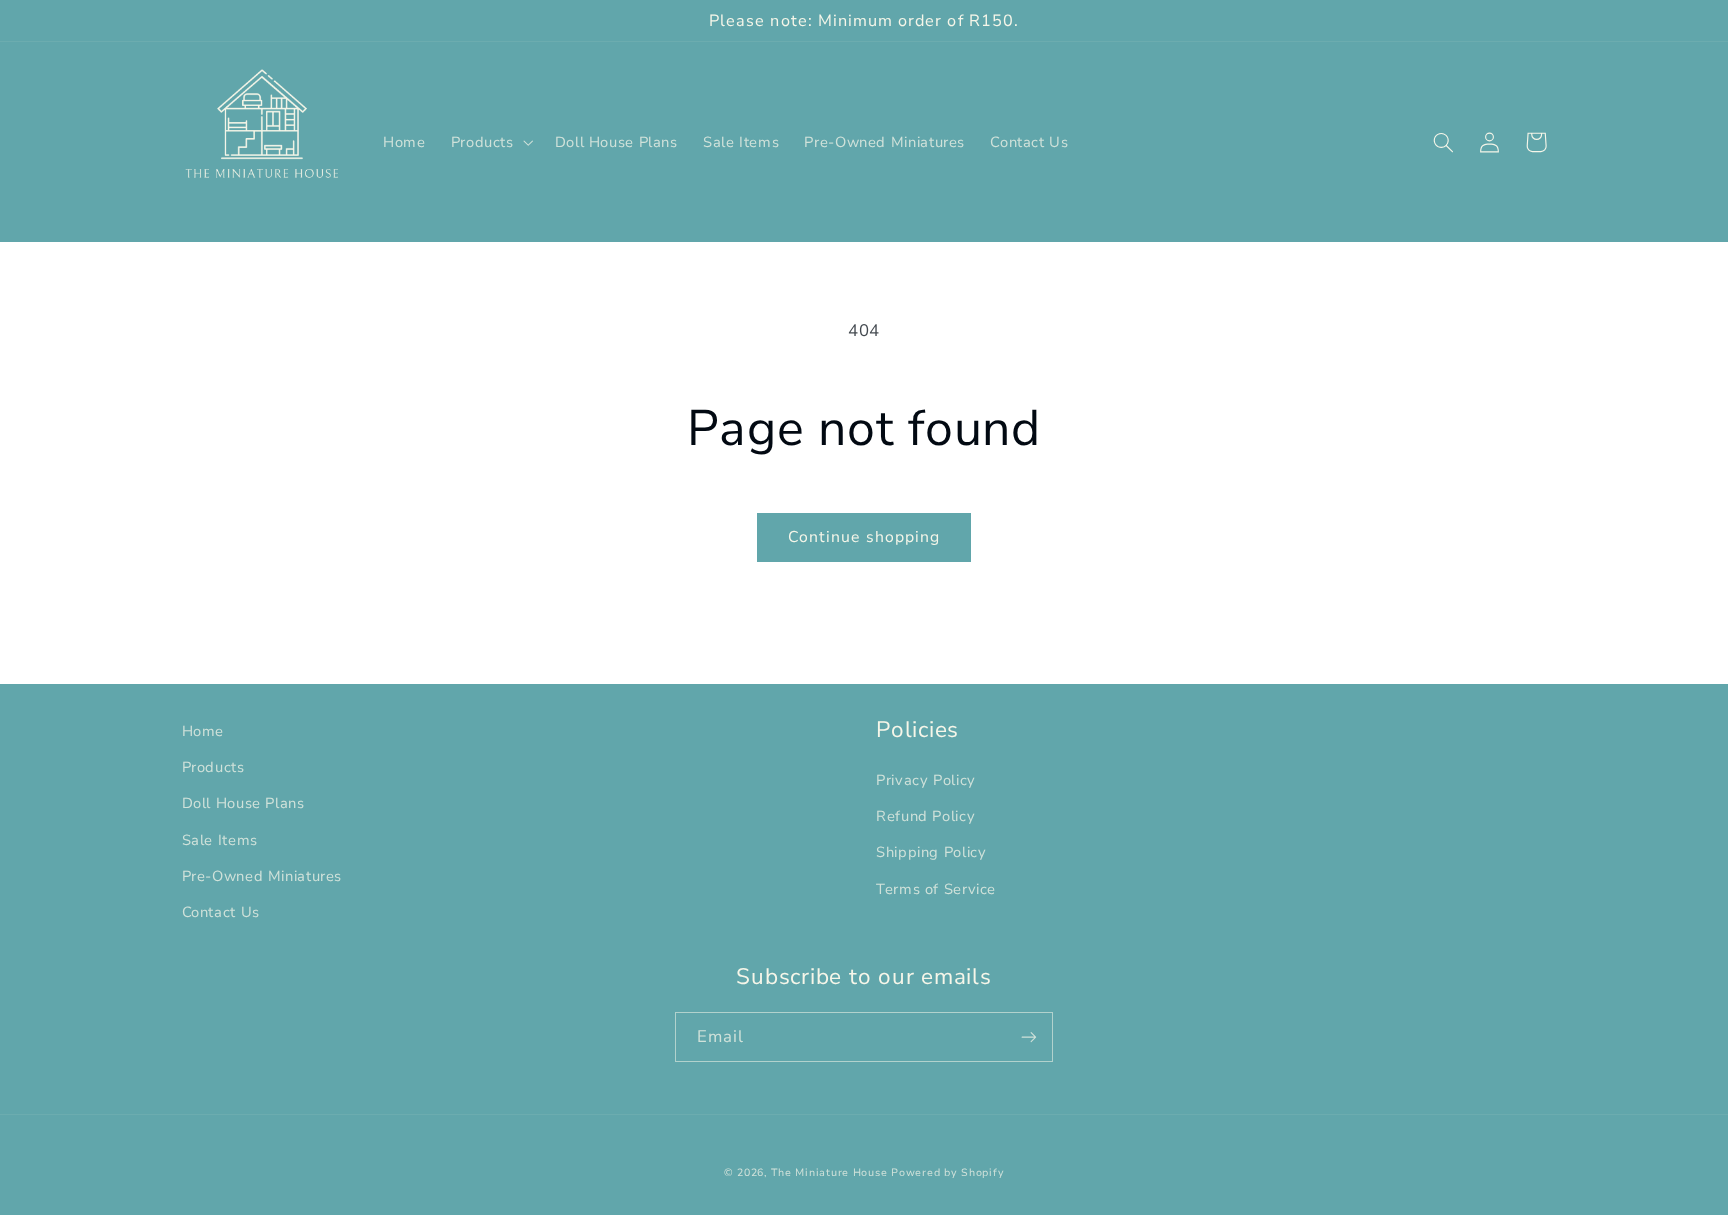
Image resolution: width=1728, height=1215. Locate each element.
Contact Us (221, 912)
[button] (490, 142)
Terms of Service (936, 889)
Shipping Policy (931, 852)
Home (203, 731)
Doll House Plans (243, 803)
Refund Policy (925, 816)
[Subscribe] (1029, 1036)
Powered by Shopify (947, 1172)
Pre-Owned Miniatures (262, 876)
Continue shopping (864, 537)
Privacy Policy (926, 780)
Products (213, 767)
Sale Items (220, 840)
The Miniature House (829, 1172)
